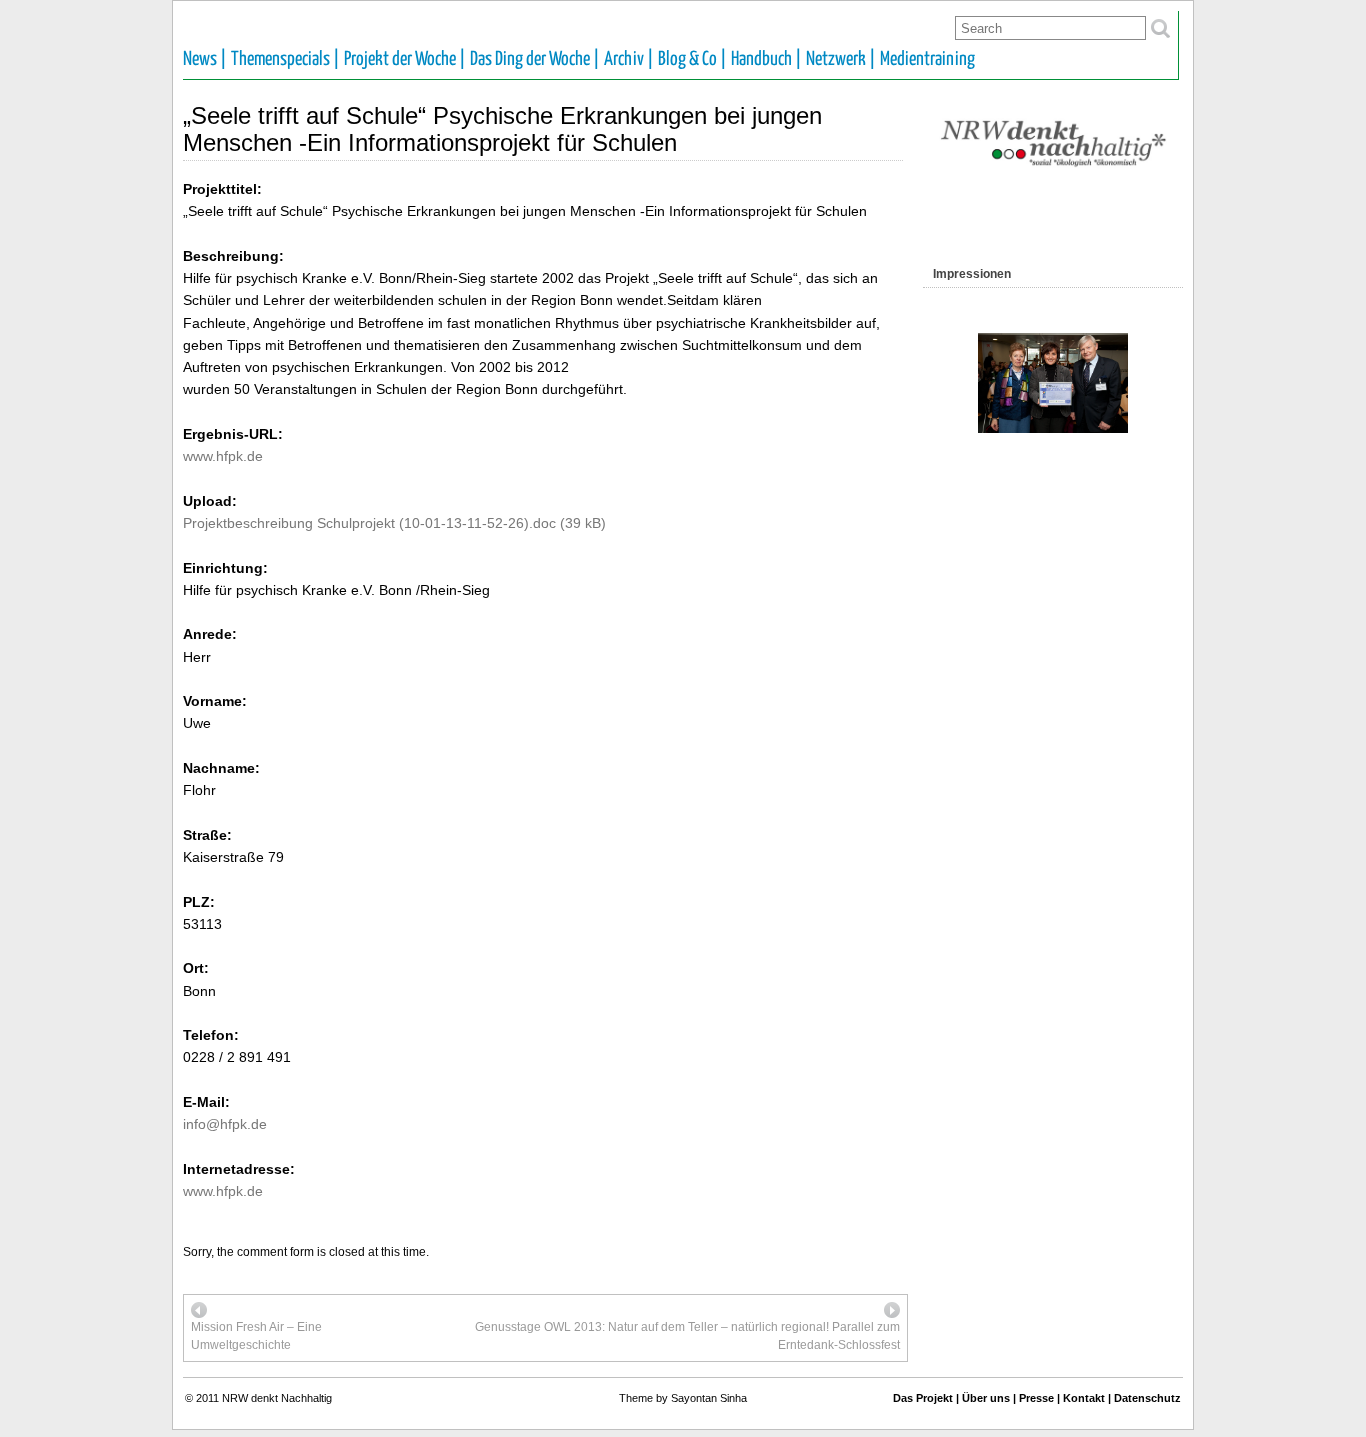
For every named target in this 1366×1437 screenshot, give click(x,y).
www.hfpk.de (223, 456)
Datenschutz (1147, 1398)
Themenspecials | (285, 59)
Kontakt (1084, 1398)
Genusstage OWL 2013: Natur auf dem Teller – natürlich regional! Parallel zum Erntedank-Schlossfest (687, 1336)
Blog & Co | (692, 59)
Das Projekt (923, 1398)
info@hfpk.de (225, 1124)
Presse (1036, 1398)
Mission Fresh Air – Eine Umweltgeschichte (256, 1336)
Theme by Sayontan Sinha (683, 1398)
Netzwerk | (841, 59)
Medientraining (927, 59)
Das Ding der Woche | (535, 59)
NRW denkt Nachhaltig (277, 1398)
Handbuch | (766, 59)
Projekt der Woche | (405, 59)
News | (205, 59)
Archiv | (629, 59)
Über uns (986, 1398)
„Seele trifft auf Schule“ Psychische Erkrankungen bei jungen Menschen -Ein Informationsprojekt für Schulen (502, 128)
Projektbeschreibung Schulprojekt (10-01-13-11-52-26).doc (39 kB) (394, 523)
